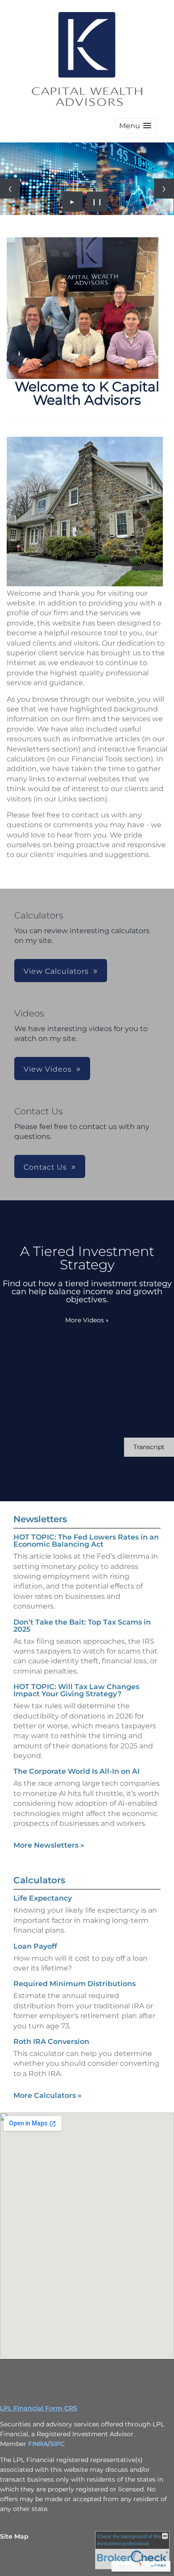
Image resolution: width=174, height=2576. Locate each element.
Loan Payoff (35, 1946)
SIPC (57, 2444)
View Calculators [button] (56, 971)
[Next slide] (164, 189)
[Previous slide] (10, 189)
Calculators (39, 1880)
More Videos (87, 1320)
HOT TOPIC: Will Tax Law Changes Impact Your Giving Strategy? (76, 1690)
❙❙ (97, 202)
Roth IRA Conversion (51, 2042)
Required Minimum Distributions (75, 1984)
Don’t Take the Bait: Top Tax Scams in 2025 (82, 1626)
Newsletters (40, 1519)
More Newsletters (49, 1845)
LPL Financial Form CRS (39, 2408)
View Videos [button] (48, 1069)
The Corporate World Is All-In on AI (77, 1771)
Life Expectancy (43, 1898)
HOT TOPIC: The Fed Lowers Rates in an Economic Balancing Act (86, 1541)
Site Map (14, 2536)
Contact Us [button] (45, 1167)
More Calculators (48, 2095)
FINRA (38, 2444)
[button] (135, 126)
